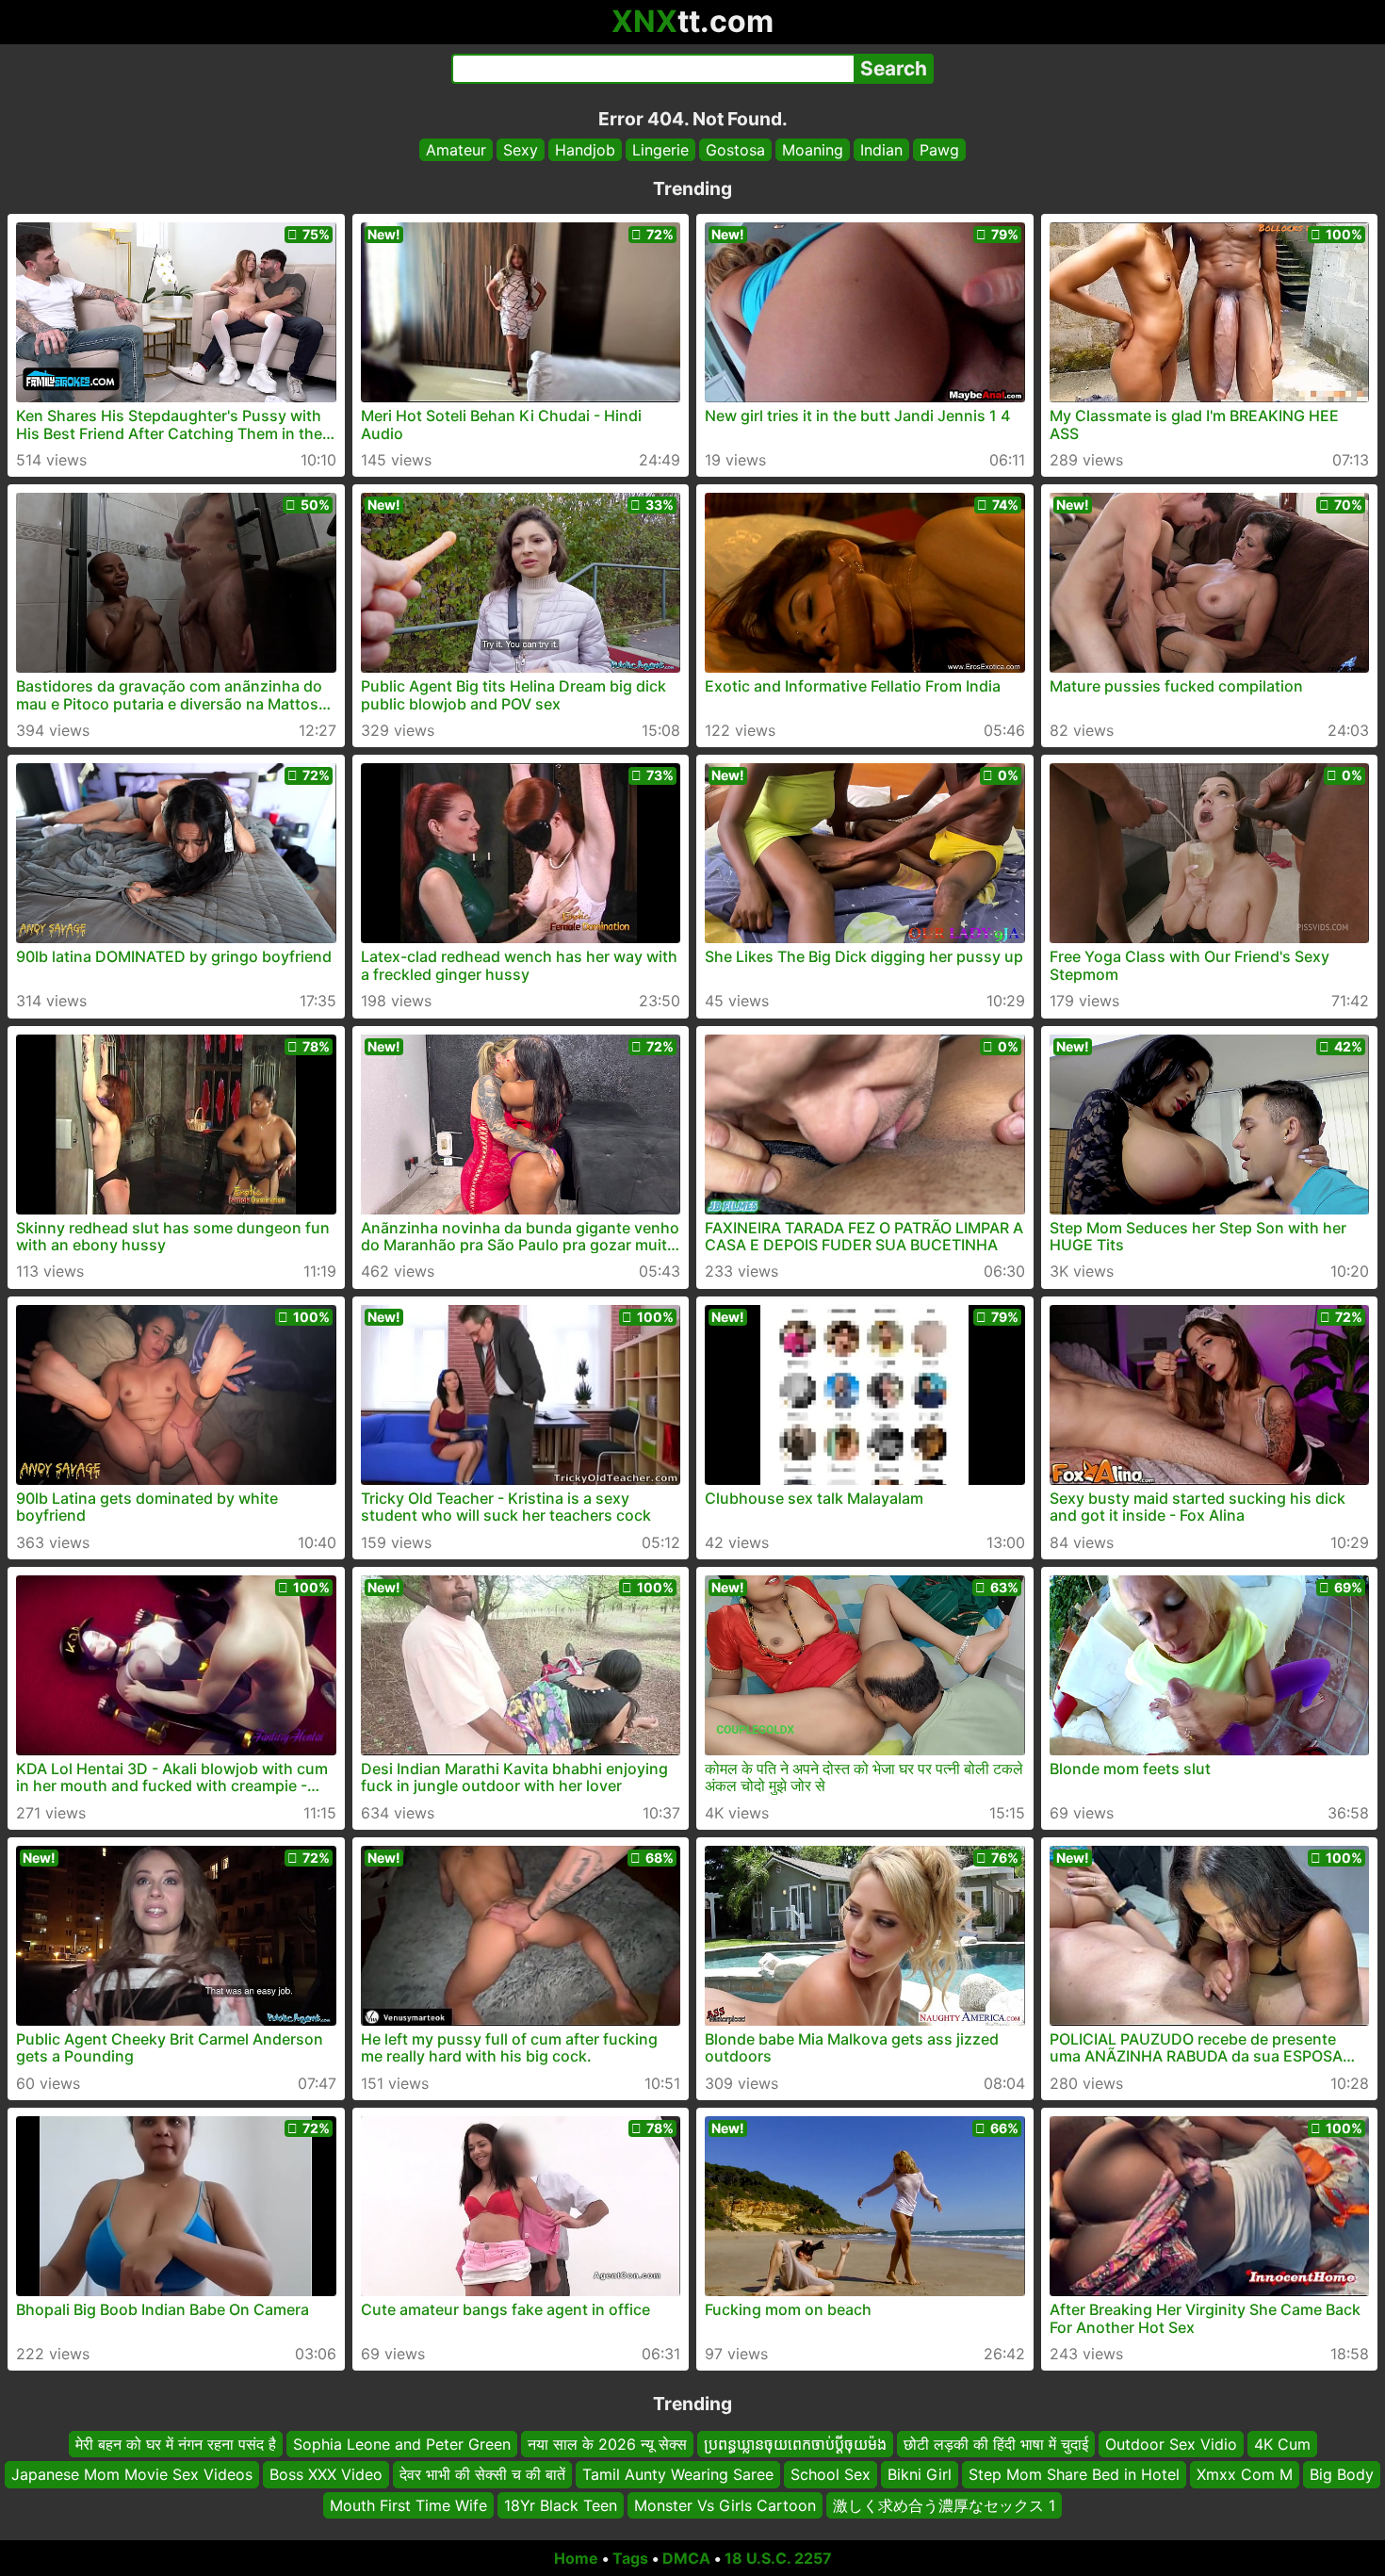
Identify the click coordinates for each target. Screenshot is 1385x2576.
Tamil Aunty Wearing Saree (678, 2475)
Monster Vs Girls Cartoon (725, 2505)
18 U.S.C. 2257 (778, 2558)
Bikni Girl (920, 2475)
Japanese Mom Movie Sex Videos (132, 2475)
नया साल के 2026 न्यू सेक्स (607, 2444)
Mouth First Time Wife (408, 2505)
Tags (630, 2558)
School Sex (831, 2475)
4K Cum (1282, 2444)
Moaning (813, 150)
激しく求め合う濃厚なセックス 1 (944, 2505)
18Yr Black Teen (561, 2505)
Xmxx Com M (1245, 2475)
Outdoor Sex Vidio (1171, 2444)
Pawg (939, 150)
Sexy (521, 150)
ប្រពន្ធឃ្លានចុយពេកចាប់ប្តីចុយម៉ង (795, 2444)
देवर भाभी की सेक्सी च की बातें (482, 2475)
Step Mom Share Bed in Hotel (1074, 2475)
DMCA (686, 2558)
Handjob (585, 150)
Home (576, 2558)
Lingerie (660, 150)
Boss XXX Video (326, 2475)
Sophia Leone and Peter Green (402, 2444)
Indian (881, 150)
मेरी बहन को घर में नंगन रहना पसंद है (176, 2444)
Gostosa (735, 150)
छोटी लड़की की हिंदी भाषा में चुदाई (996, 2444)
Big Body (1342, 2475)
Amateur (456, 150)
